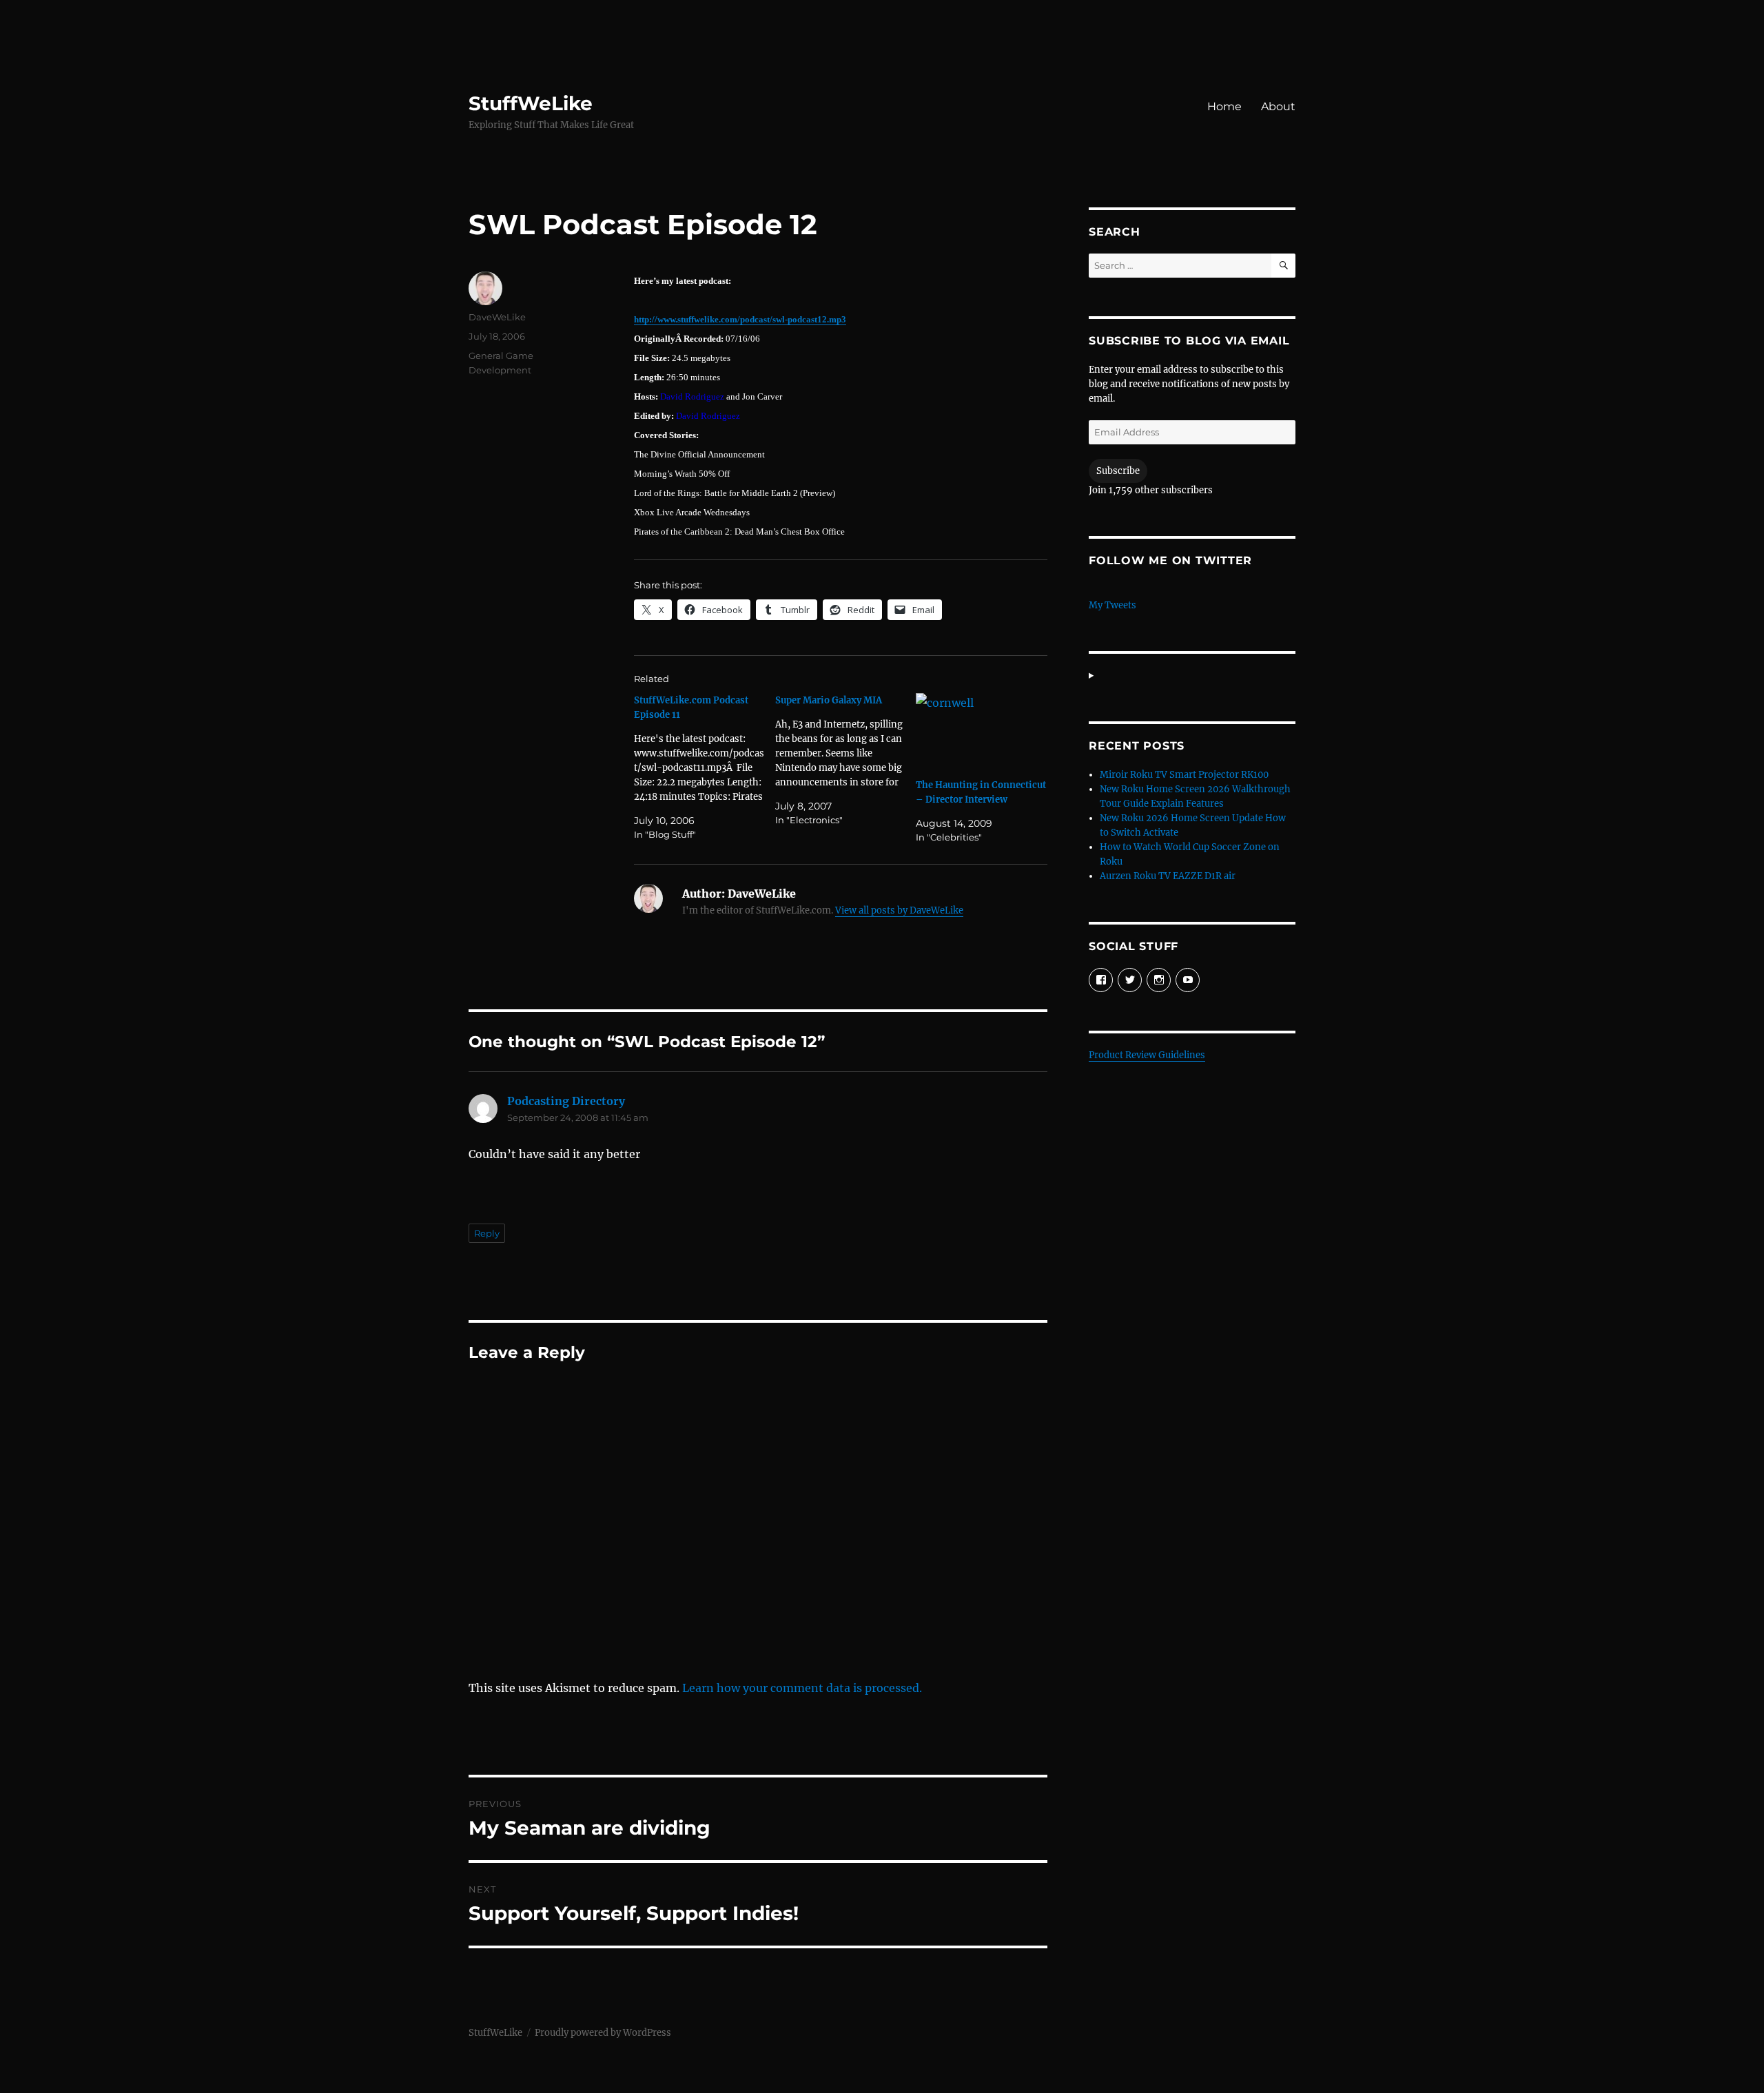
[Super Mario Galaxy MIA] (846, 760)
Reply (487, 1233)
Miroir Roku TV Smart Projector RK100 (1184, 775)
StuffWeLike (531, 103)
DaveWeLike (497, 317)
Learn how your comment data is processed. (802, 1688)
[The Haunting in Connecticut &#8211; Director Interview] (982, 731)
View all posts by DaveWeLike (899, 910)
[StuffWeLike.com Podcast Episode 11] (705, 767)
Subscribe (1118, 471)
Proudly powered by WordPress (603, 2033)
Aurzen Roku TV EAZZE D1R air (1168, 876)
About (1278, 106)
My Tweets (1112, 605)
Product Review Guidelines (1147, 1055)
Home (1224, 106)
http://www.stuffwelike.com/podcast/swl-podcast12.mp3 (740, 319)
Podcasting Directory (566, 1101)
